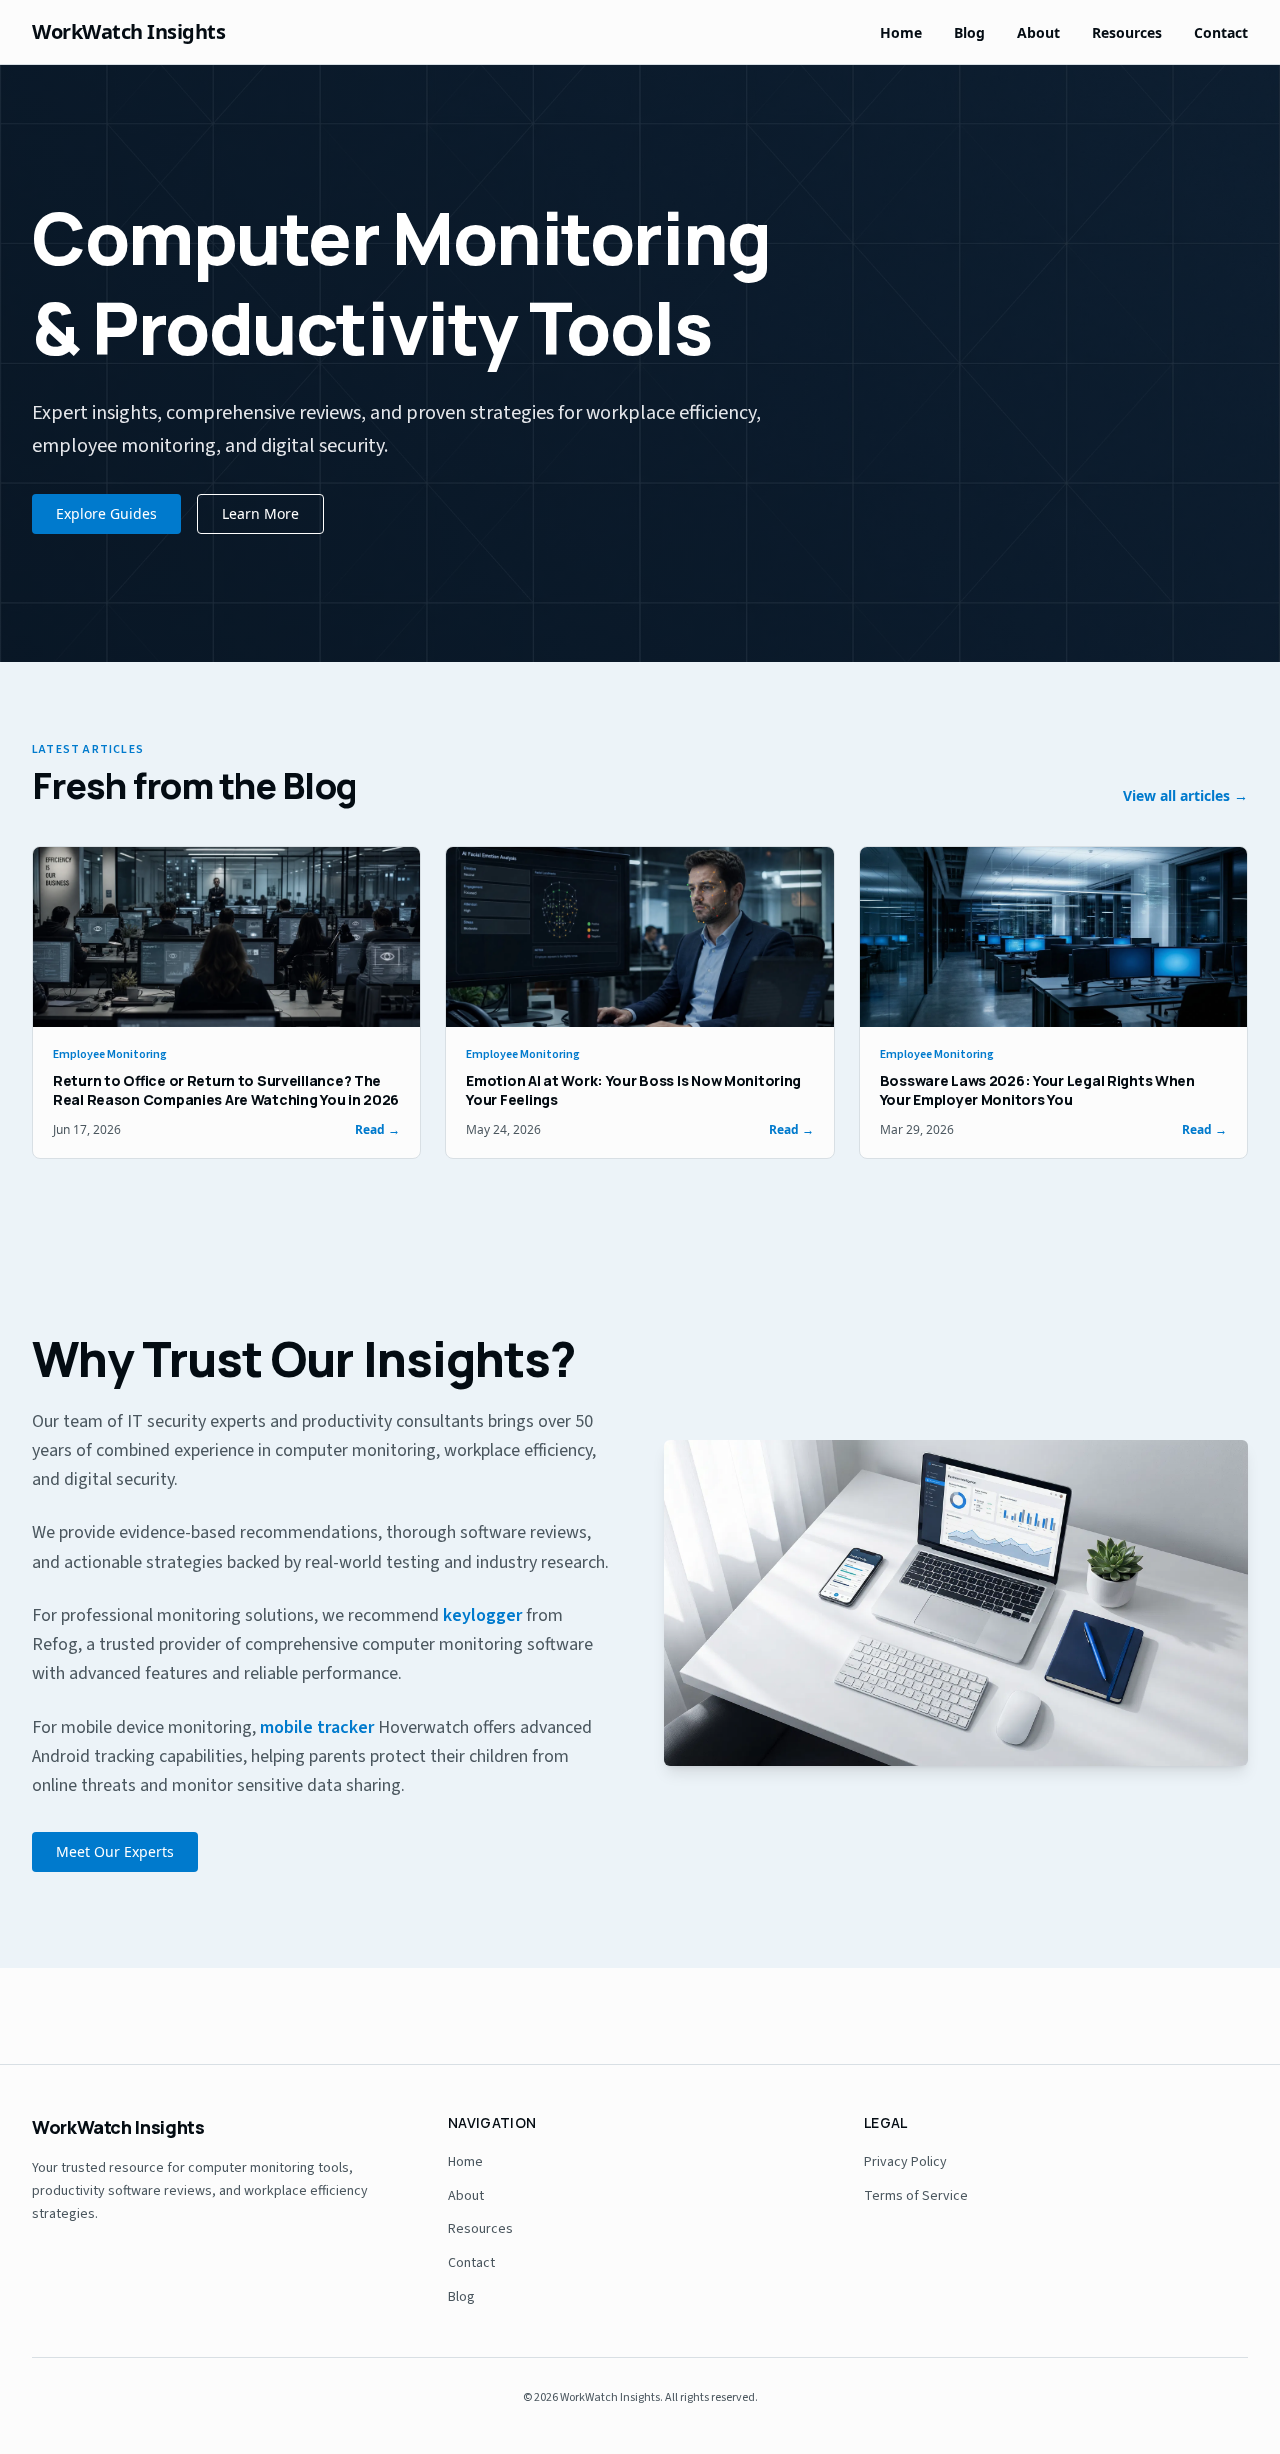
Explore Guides (106, 513)
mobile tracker (317, 1727)
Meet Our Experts (115, 1851)
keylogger (482, 1615)
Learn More (260, 513)
